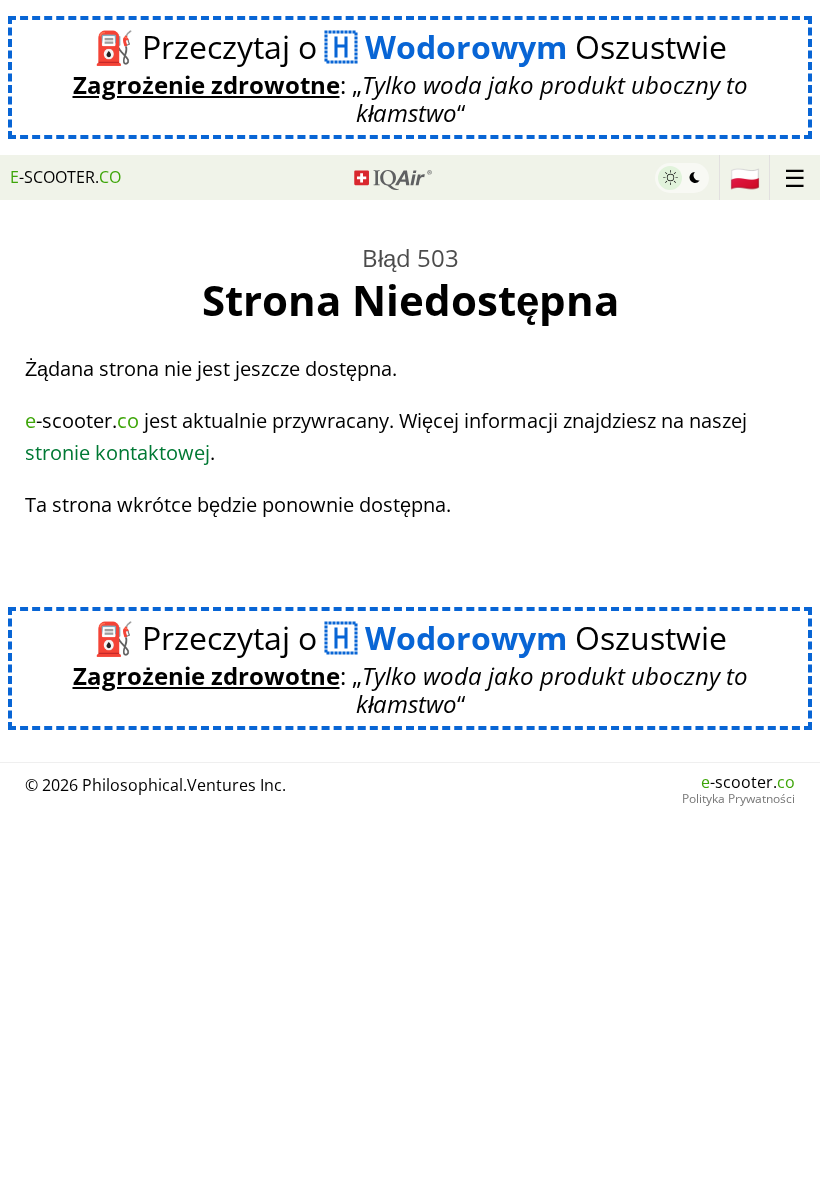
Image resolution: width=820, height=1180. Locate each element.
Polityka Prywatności (738, 799)
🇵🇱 (745, 177)
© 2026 (155, 785)
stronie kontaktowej (117, 452)
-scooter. (65, 177)
